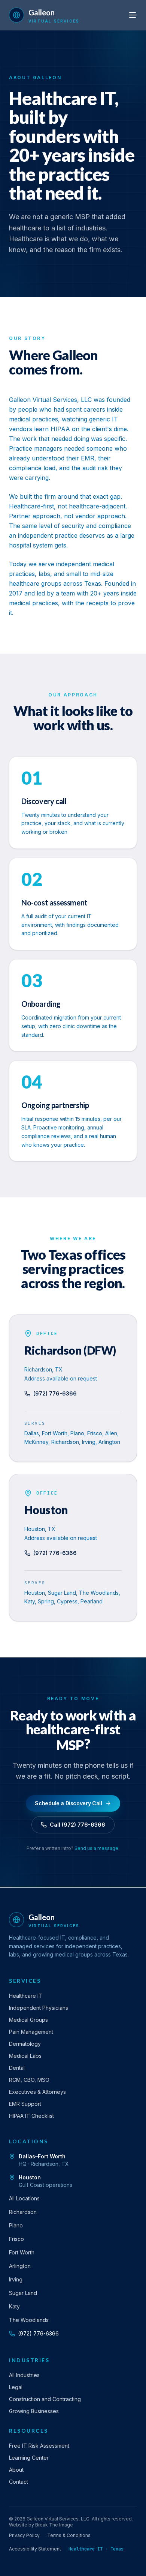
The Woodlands (29, 2320)
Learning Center (29, 2458)
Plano (16, 2225)
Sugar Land (23, 2293)
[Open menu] (133, 15)
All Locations (24, 2198)
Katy (14, 2306)
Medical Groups (28, 2020)
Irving (16, 2279)
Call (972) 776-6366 (77, 1825)
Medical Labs (25, 2056)
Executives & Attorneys (37, 2092)
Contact (19, 2482)
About (16, 2470)
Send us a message (96, 1848)
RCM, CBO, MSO (29, 2080)
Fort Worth (22, 2252)
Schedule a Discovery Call (68, 1803)
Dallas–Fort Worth (42, 2156)
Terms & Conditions (69, 2535)
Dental (17, 2068)
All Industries (24, 2375)
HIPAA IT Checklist (31, 2116)
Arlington (20, 2266)
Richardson (23, 2212)
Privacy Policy (24, 2535)
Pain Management (31, 2032)
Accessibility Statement (35, 2549)
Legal (16, 2387)
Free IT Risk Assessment (39, 2446)
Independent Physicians (39, 2008)
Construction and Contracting (45, 2399)
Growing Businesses (34, 2411)
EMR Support (25, 2104)
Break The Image (54, 2525)
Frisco (16, 2239)
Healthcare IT (26, 1996)
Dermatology (25, 2044)
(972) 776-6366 (55, 1393)
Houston (30, 2177)
